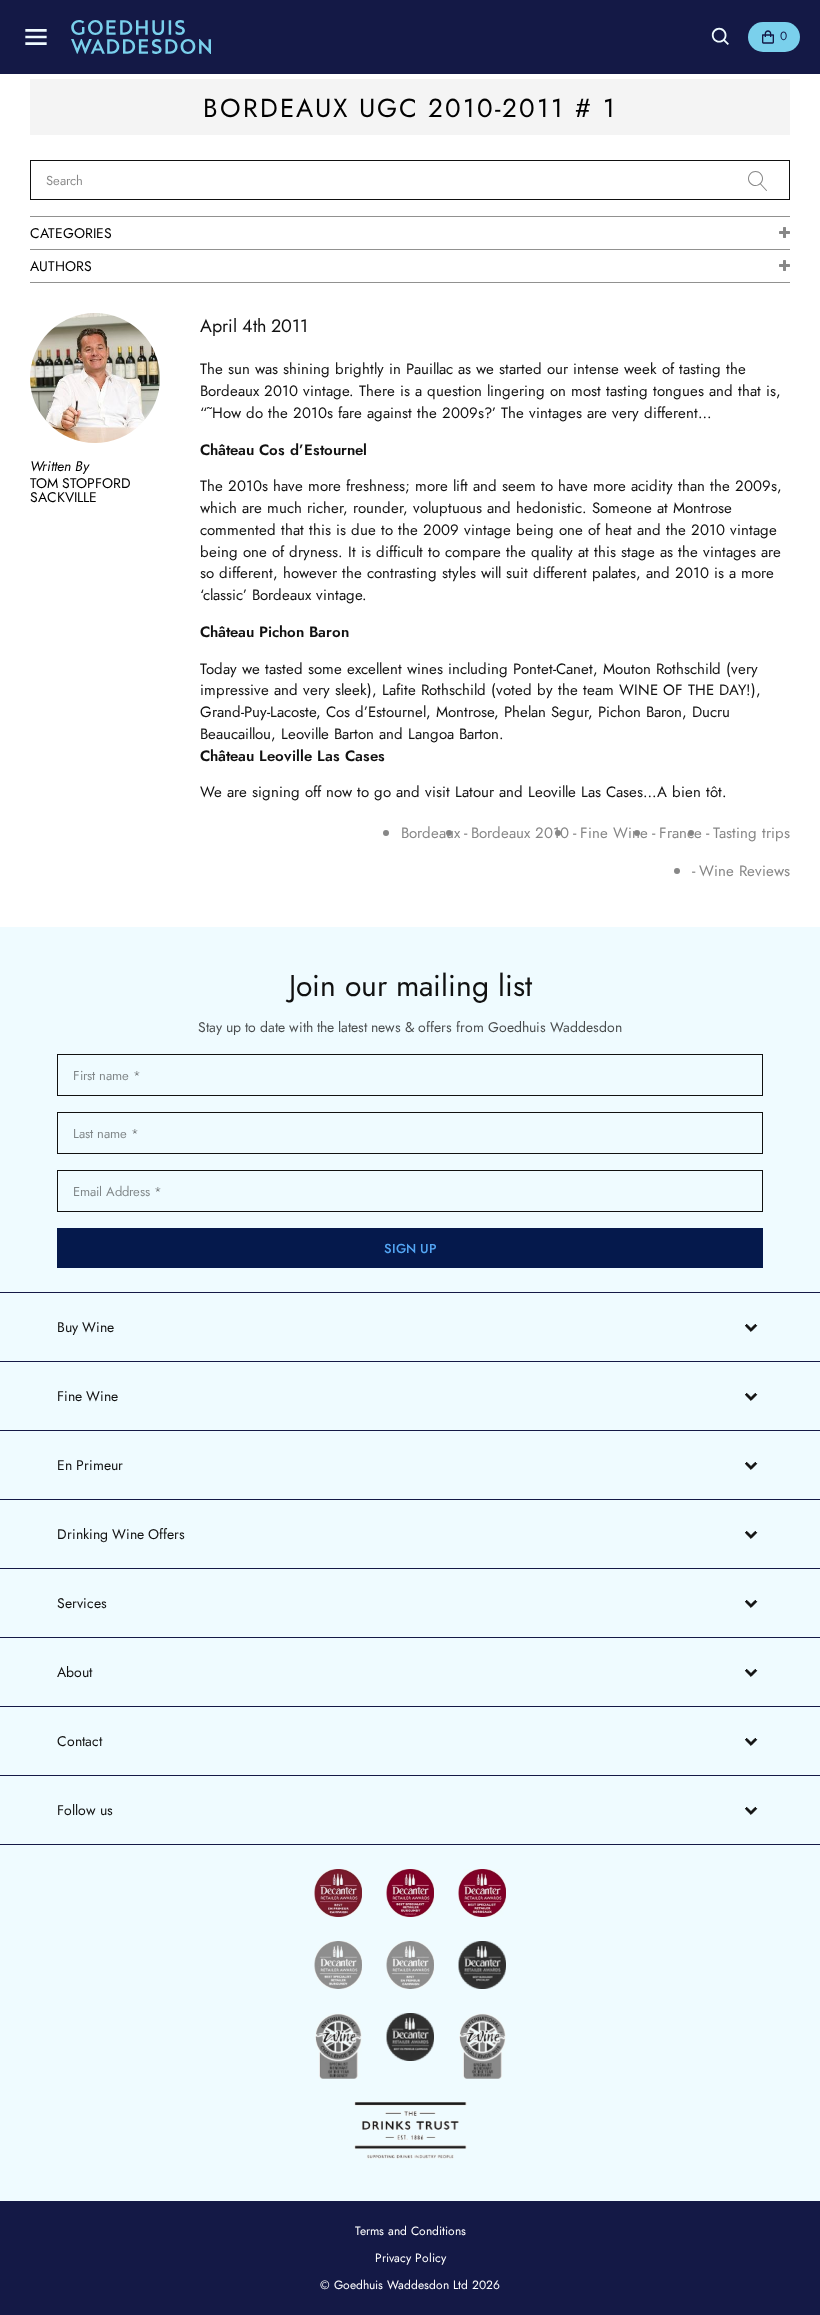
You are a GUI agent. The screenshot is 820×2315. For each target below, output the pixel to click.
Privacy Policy (410, 2258)
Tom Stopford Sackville (80, 490)
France (680, 833)
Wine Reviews (744, 871)
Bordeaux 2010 (520, 833)
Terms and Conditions (410, 2231)
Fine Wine (614, 833)
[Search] (769, 181)
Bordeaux (430, 833)
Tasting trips (751, 833)
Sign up (410, 1248)
